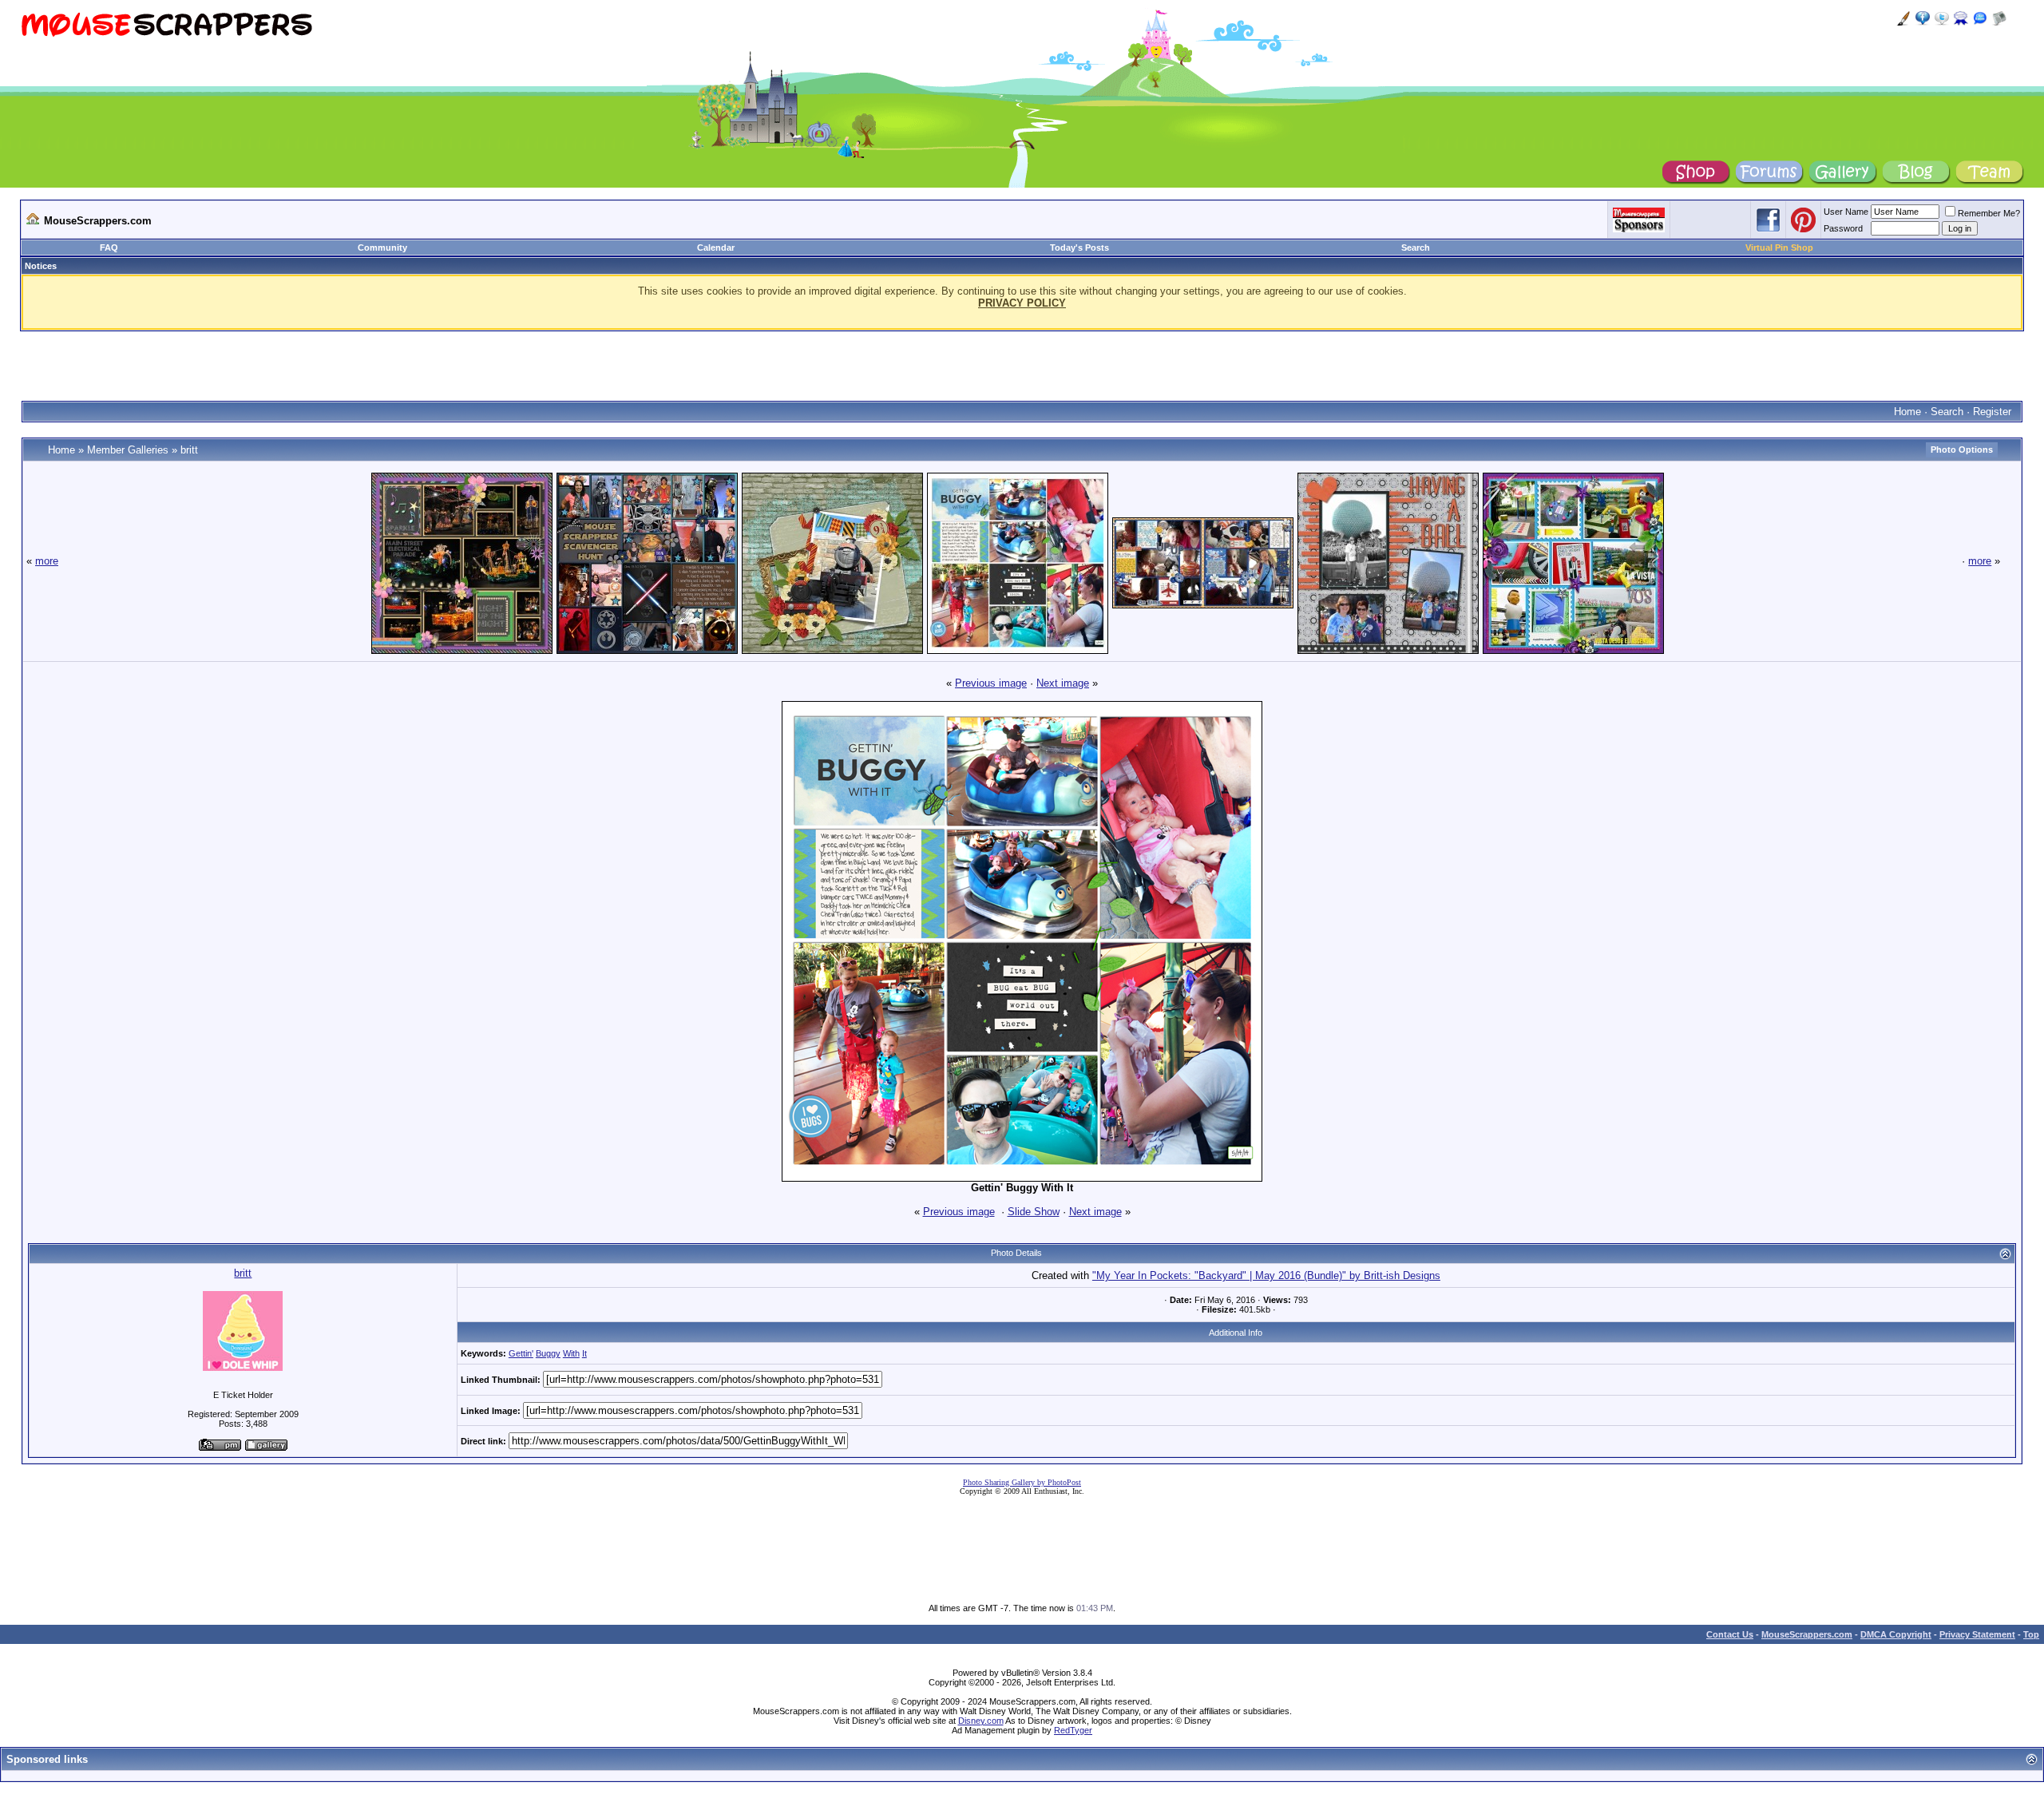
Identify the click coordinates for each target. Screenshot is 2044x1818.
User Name (1846, 212)
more (47, 561)
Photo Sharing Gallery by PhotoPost (1022, 1482)
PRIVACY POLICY (1022, 303)
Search (1416, 248)
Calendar (716, 248)
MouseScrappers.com (1807, 1634)
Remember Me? (1989, 213)
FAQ (109, 248)
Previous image (991, 683)
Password (1843, 228)
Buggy (548, 1353)
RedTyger (1073, 1730)
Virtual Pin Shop (1779, 248)
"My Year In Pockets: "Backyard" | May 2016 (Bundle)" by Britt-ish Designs (1266, 1275)
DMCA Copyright (1896, 1634)
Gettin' (521, 1353)
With (571, 1353)
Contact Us (1730, 1634)
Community (382, 248)
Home (1907, 412)
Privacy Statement (1977, 1634)
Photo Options (1962, 450)
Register (1992, 412)
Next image (1063, 683)
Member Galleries (128, 450)
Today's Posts (1079, 248)
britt (189, 450)
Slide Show (1034, 1212)
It (584, 1353)
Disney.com (981, 1721)
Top (2031, 1634)
